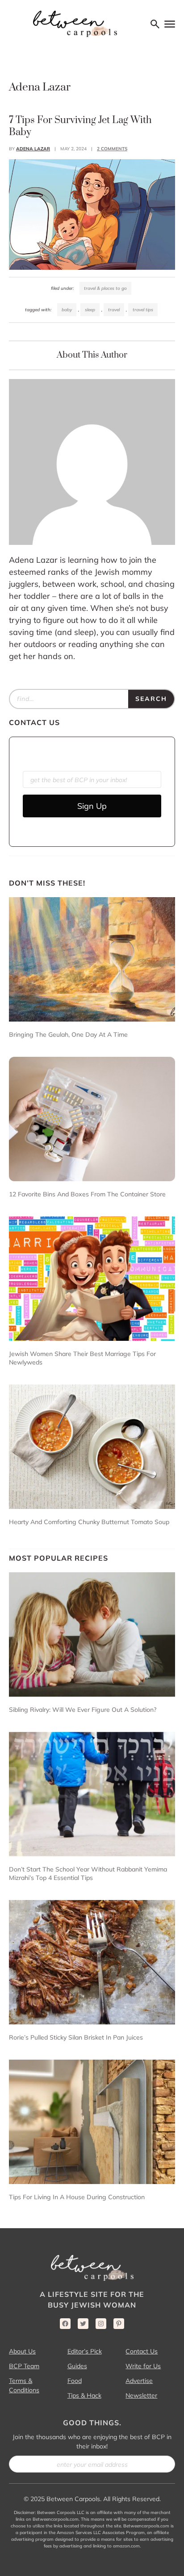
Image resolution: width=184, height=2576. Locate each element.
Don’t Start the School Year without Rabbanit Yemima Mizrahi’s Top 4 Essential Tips (88, 1873)
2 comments (112, 149)
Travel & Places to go (105, 288)
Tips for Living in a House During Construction (77, 2197)
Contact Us (142, 2351)
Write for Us (143, 2366)
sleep (90, 310)
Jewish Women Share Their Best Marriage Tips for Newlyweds (82, 1358)
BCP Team (24, 2366)
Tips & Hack (84, 2395)
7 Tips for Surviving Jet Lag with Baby (80, 126)
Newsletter (141, 2395)
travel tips (143, 310)
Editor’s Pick (85, 2351)
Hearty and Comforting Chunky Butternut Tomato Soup (89, 1522)
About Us (22, 2351)
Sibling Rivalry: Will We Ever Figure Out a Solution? (83, 1710)
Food (75, 2381)
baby (67, 310)
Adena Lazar (33, 149)
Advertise (139, 2381)
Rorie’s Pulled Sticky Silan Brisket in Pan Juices (76, 2037)
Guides (77, 2366)
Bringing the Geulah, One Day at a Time (68, 1035)
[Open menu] (169, 24)
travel (114, 310)
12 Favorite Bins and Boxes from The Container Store (87, 1194)
